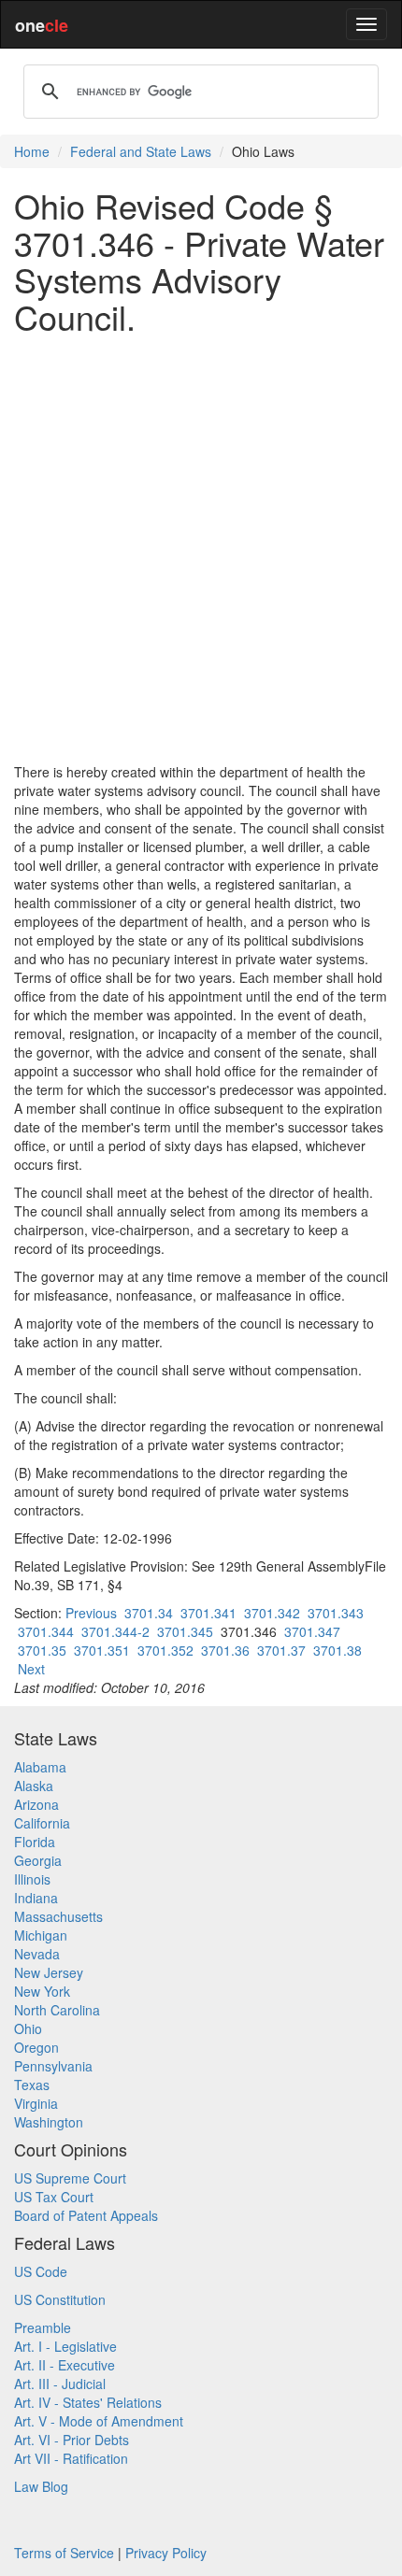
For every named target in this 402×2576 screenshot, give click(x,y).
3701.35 (42, 1650)
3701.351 (102, 1650)
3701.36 (225, 1650)
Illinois (32, 1879)
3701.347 (312, 1631)
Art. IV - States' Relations (88, 2402)
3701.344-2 (115, 1631)
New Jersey (49, 1972)
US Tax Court (54, 2197)
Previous (91, 1613)
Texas (32, 2085)
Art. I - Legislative (65, 2346)
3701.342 (272, 1613)
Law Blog (41, 2486)
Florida (35, 1842)
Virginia (36, 2103)
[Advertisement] (201, 548)
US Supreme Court (70, 2178)
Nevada (37, 1954)
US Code (41, 2271)
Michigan (41, 1935)
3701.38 (337, 1650)
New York (42, 1991)
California (42, 1823)
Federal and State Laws (141, 151)
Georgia (38, 1860)
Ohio (28, 2028)
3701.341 (208, 1613)
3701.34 (149, 1613)
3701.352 (165, 1650)
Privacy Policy (166, 2553)
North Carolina (57, 2010)
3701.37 (281, 1650)
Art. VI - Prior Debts (72, 2440)
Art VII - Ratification (71, 2458)
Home (32, 151)
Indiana (36, 1898)
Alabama (40, 1767)
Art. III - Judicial (60, 2384)
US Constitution (60, 2299)
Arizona (36, 1804)
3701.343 (336, 1613)
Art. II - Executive (65, 2365)
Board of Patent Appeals (86, 2215)
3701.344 (46, 1631)
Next (31, 1669)
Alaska (34, 1786)
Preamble (43, 2327)
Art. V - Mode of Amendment (99, 2421)
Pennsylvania (53, 2066)
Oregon (36, 2047)
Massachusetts (58, 1916)
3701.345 (185, 1631)
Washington (49, 2122)
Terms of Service (64, 2553)
